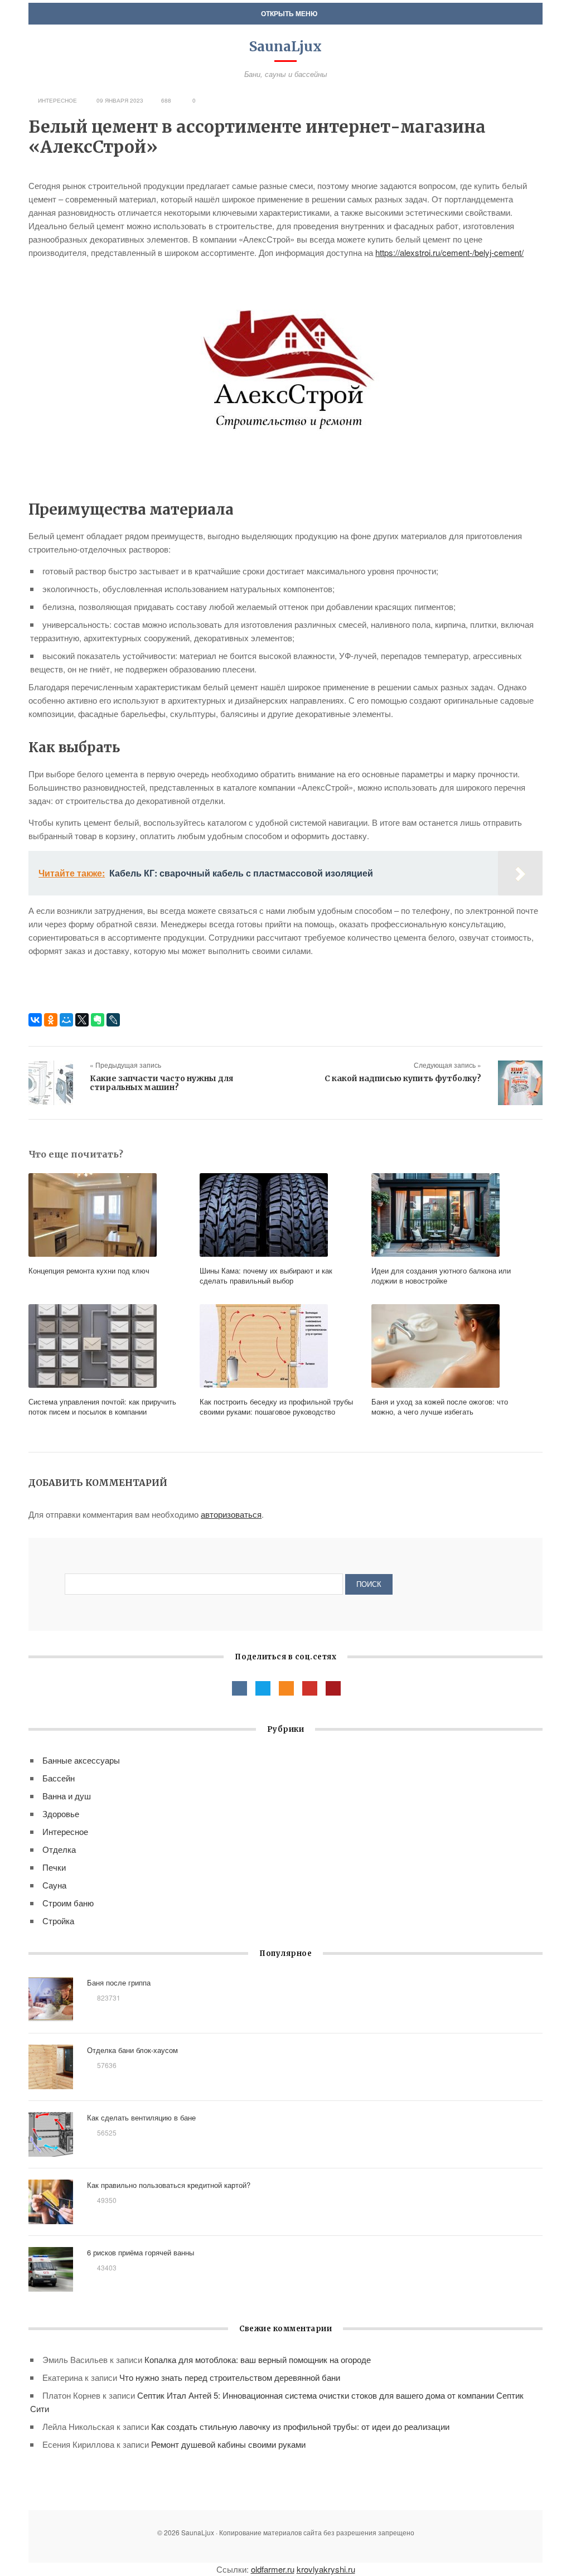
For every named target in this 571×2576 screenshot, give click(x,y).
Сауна (54, 1885)
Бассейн (59, 1778)
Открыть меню (288, 13)
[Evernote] (98, 1020)
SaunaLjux (285, 47)
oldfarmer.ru (273, 2569)
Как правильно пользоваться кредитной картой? (169, 2185)
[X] (82, 1020)
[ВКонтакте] (35, 1020)
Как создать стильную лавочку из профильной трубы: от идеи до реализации (300, 2426)
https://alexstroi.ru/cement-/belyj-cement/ (449, 252)
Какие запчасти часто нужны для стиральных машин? (161, 1083)
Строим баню (68, 1903)
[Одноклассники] (51, 1020)
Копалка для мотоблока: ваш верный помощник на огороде (258, 2359)
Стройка (58, 1921)
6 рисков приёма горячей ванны (141, 2252)
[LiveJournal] (113, 1020)
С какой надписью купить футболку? (403, 1078)
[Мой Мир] (66, 1020)
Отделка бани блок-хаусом (132, 2050)
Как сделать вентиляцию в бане (141, 2117)
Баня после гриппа (119, 1982)
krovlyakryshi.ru (326, 2569)
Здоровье (61, 1814)
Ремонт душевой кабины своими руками (228, 2444)
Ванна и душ (67, 1796)
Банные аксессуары (81, 1760)
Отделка (59, 1849)
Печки (54, 1867)
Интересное (57, 100)
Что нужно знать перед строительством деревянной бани (230, 2377)
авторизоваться (231, 1514)
